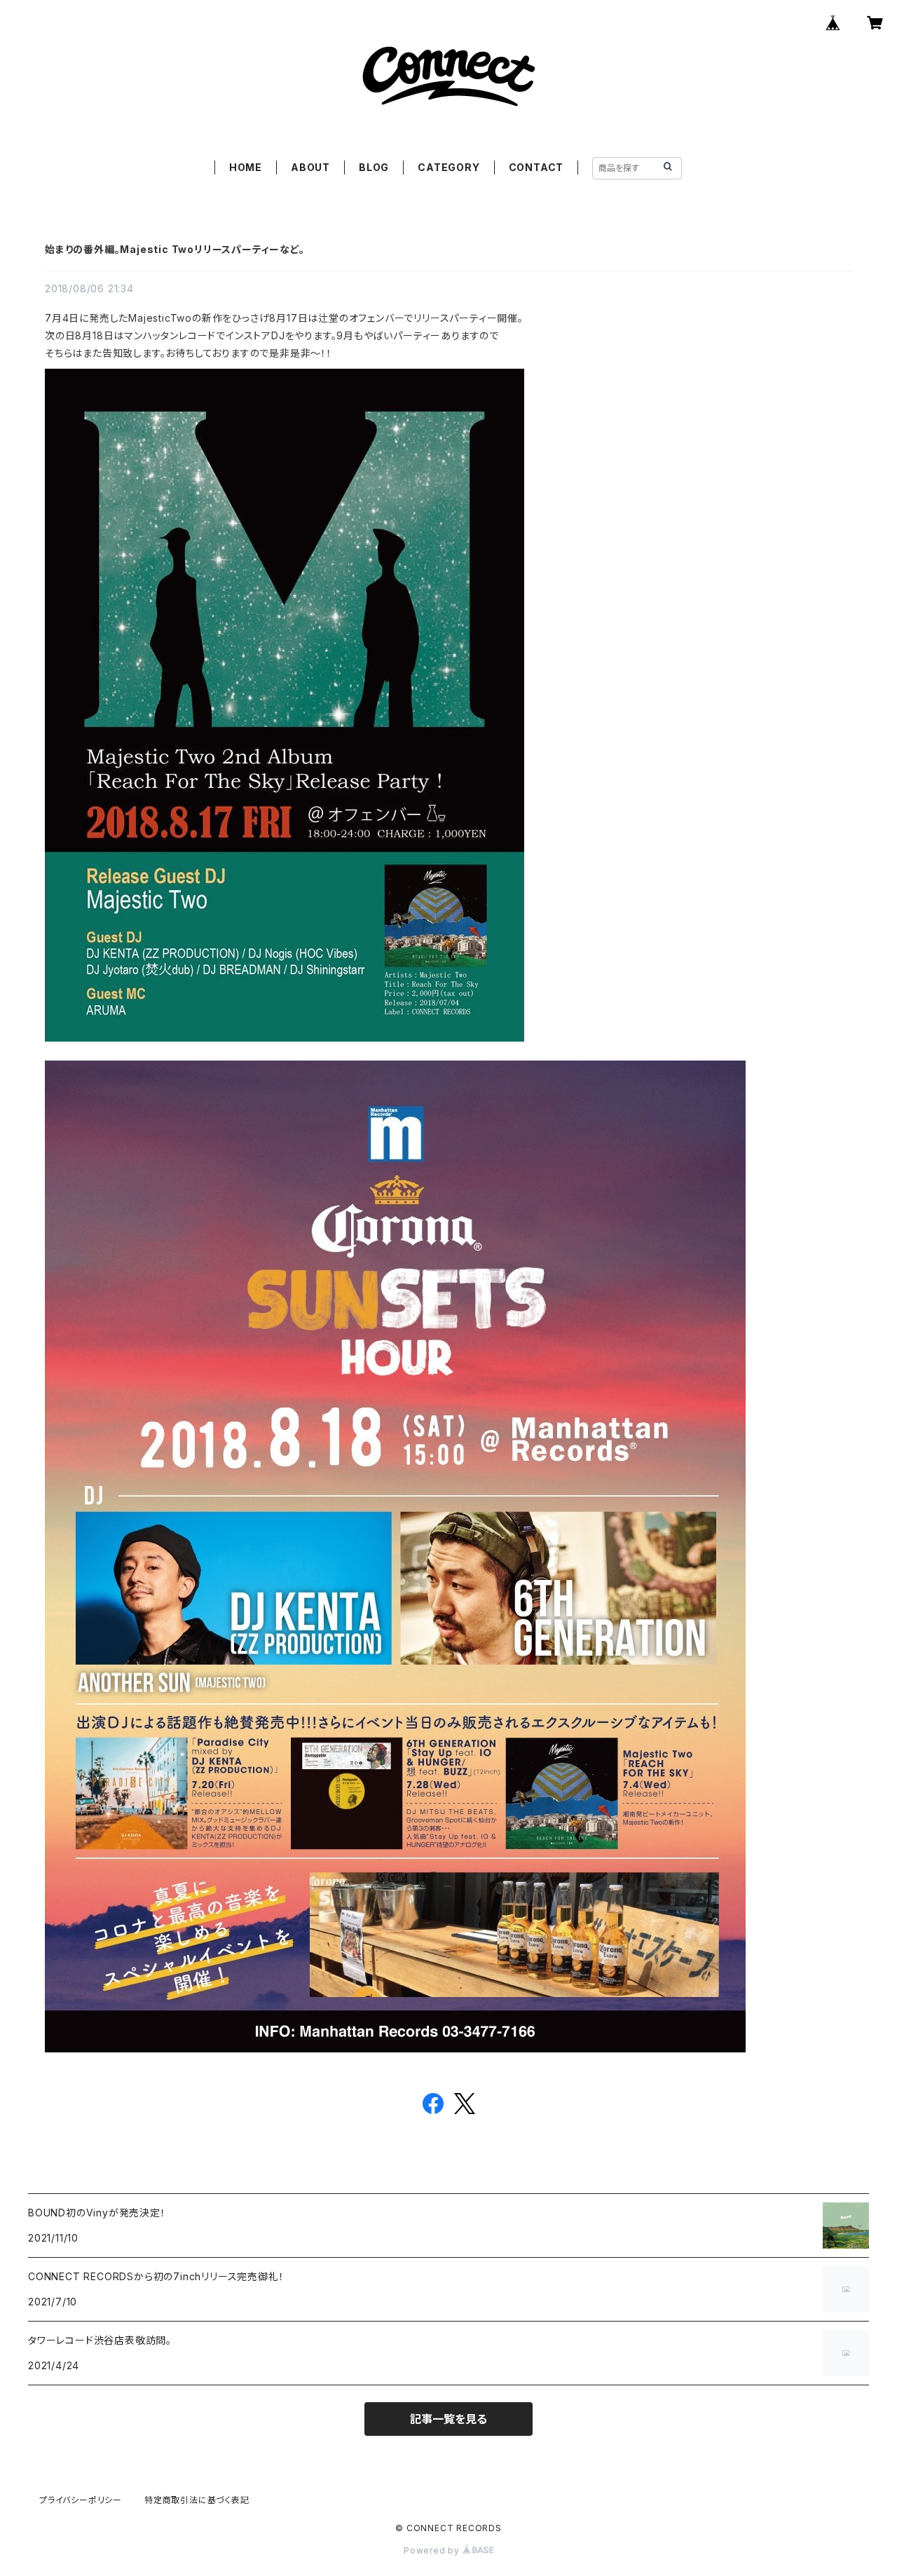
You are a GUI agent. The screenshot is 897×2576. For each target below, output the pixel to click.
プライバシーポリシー (81, 2500)
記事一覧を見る (448, 2419)
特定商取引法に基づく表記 (197, 2500)
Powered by (433, 2550)
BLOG (374, 167)
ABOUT (310, 167)
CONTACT (536, 167)
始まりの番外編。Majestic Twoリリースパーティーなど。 (175, 249)
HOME (246, 167)
